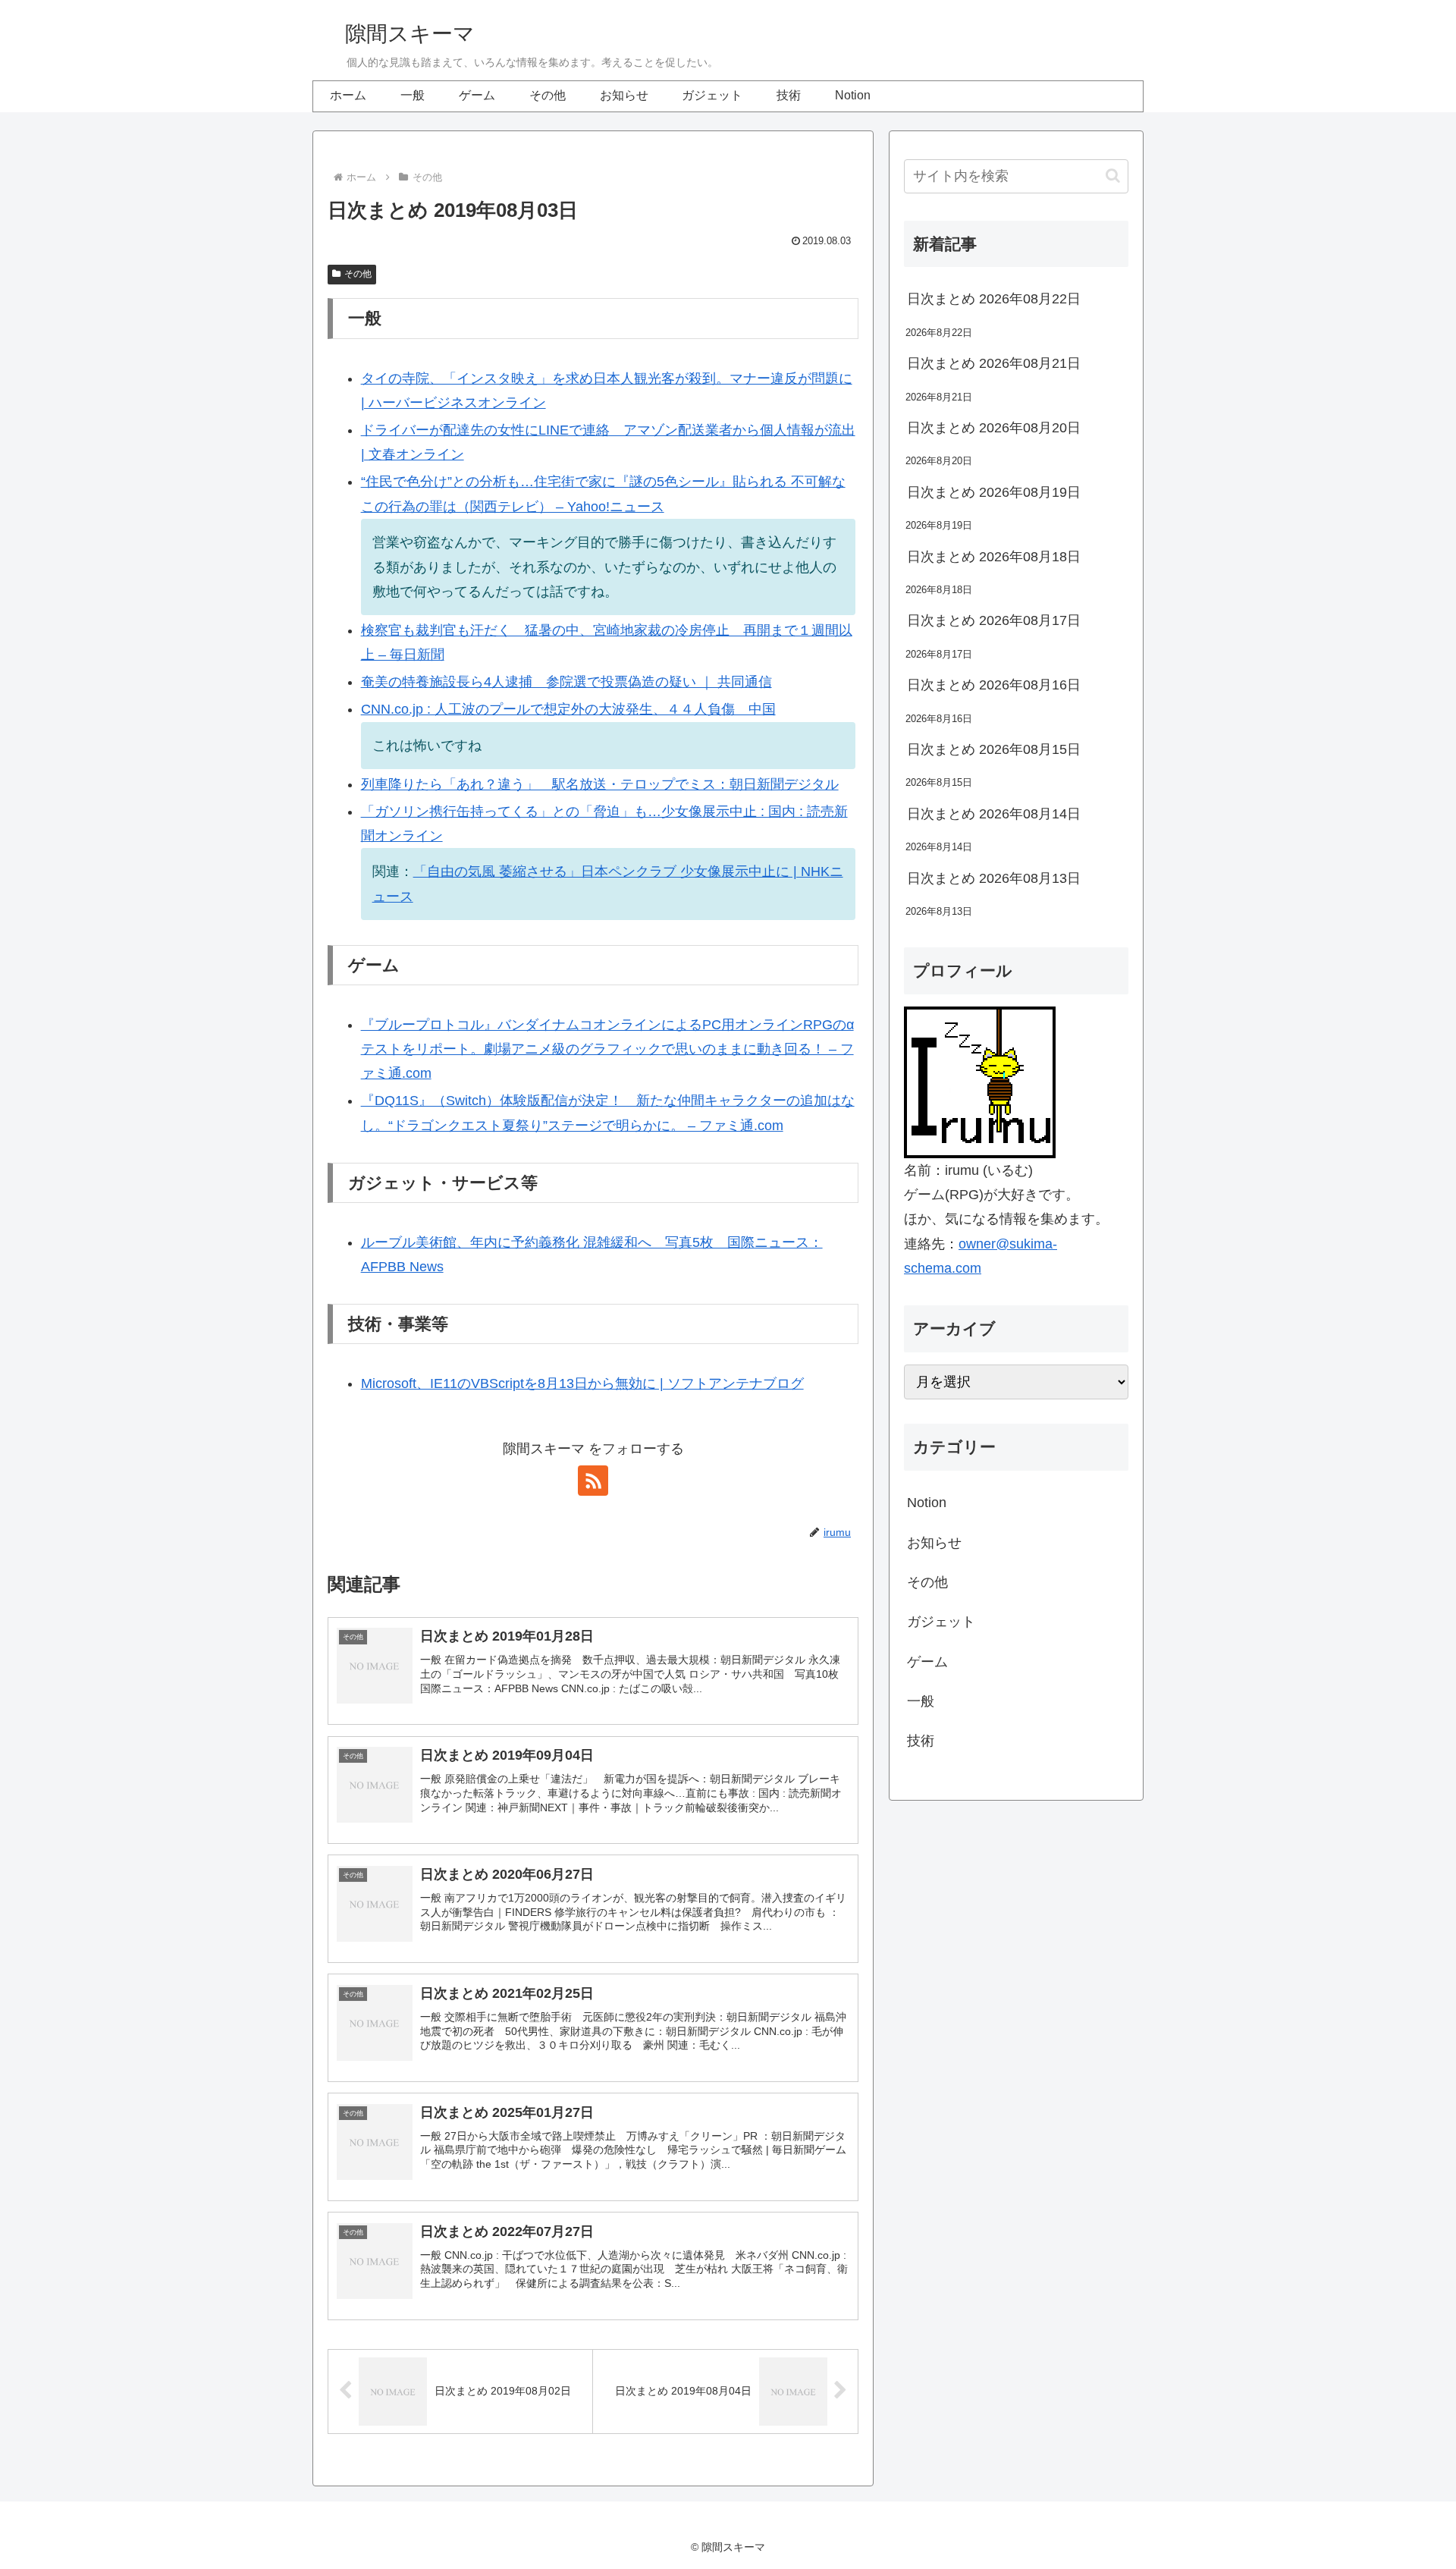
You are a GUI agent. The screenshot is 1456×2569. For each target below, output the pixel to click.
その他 (358, 274)
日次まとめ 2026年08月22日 (994, 299)
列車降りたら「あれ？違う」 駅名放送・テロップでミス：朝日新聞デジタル (600, 784)
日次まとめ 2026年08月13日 (994, 878)
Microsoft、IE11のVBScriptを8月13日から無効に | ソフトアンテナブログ (582, 1383)
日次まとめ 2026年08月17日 (994, 620)
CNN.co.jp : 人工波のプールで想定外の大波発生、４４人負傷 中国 (568, 709)
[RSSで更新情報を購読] (593, 1481)
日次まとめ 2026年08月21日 (994, 363)
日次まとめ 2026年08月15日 (994, 749)
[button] (1113, 176)
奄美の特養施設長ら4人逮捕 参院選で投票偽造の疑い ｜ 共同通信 (566, 682)
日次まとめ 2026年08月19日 (994, 492)
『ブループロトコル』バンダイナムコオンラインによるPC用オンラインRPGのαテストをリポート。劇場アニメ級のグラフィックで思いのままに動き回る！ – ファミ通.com (607, 1049)
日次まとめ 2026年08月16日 (994, 685)
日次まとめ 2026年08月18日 (994, 557)
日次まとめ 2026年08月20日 (994, 428)
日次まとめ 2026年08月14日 (994, 814)
